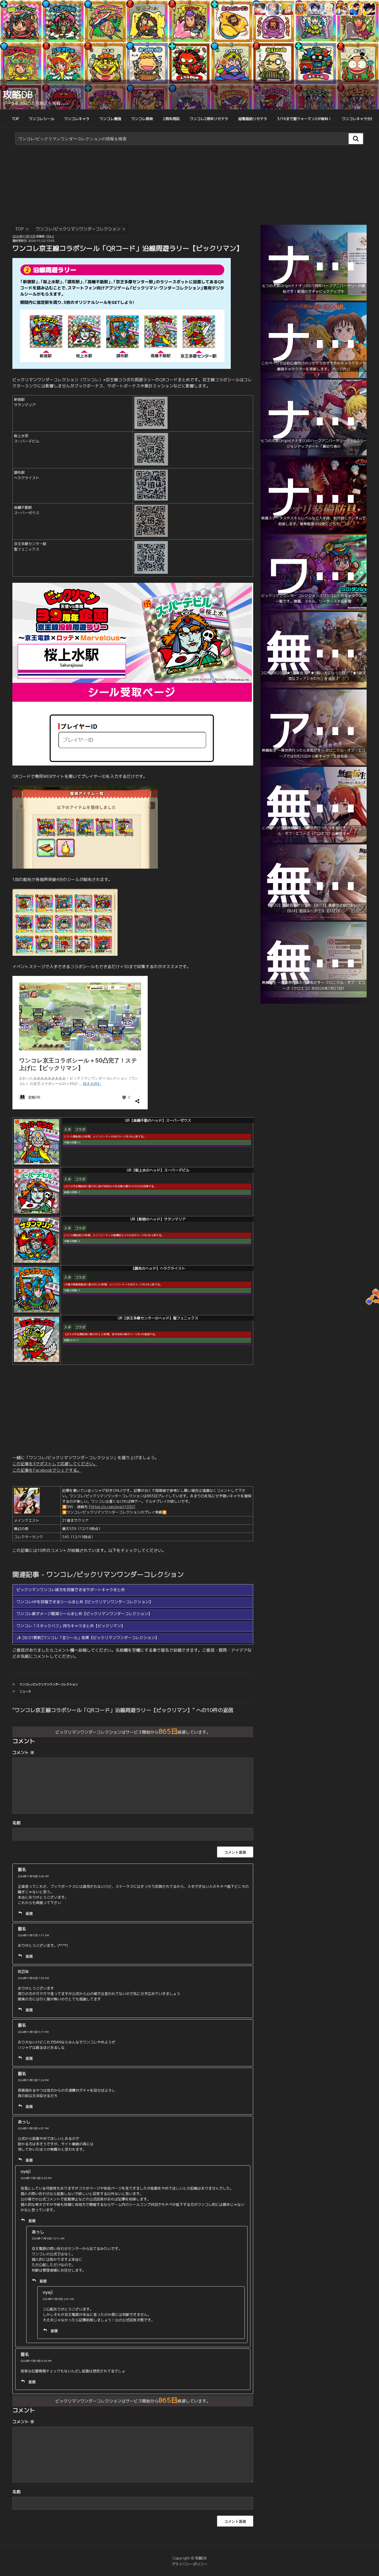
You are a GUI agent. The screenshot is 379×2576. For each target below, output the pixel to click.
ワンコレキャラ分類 (358, 119)
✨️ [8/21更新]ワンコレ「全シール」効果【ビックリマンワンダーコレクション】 (88, 1638)
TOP (15, 119)
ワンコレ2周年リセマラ (209, 119)
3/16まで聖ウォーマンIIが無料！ (304, 119)
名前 (17, 1823)
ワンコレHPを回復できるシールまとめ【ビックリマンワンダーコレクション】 (85, 1602)
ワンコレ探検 (142, 119)
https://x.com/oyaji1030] (113, 1507)
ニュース (25, 1691)
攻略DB (18, 94)
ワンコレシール (42, 119)
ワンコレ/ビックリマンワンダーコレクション (78, 229)
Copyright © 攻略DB (190, 2558)
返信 (29, 1913)
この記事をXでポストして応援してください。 (55, 1464)
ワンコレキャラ (77, 119)
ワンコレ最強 (110, 119)
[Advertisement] (190, 186)
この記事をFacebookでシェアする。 (47, 1470)
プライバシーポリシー (190, 2564)
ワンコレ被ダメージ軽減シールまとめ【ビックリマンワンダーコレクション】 (84, 1614)
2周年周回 (171, 119)
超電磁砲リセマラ (253, 119)
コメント (23, 1752)
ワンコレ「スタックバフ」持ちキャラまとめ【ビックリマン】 (71, 1626)
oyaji (50, 236)
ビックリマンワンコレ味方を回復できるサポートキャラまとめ (71, 1590)
